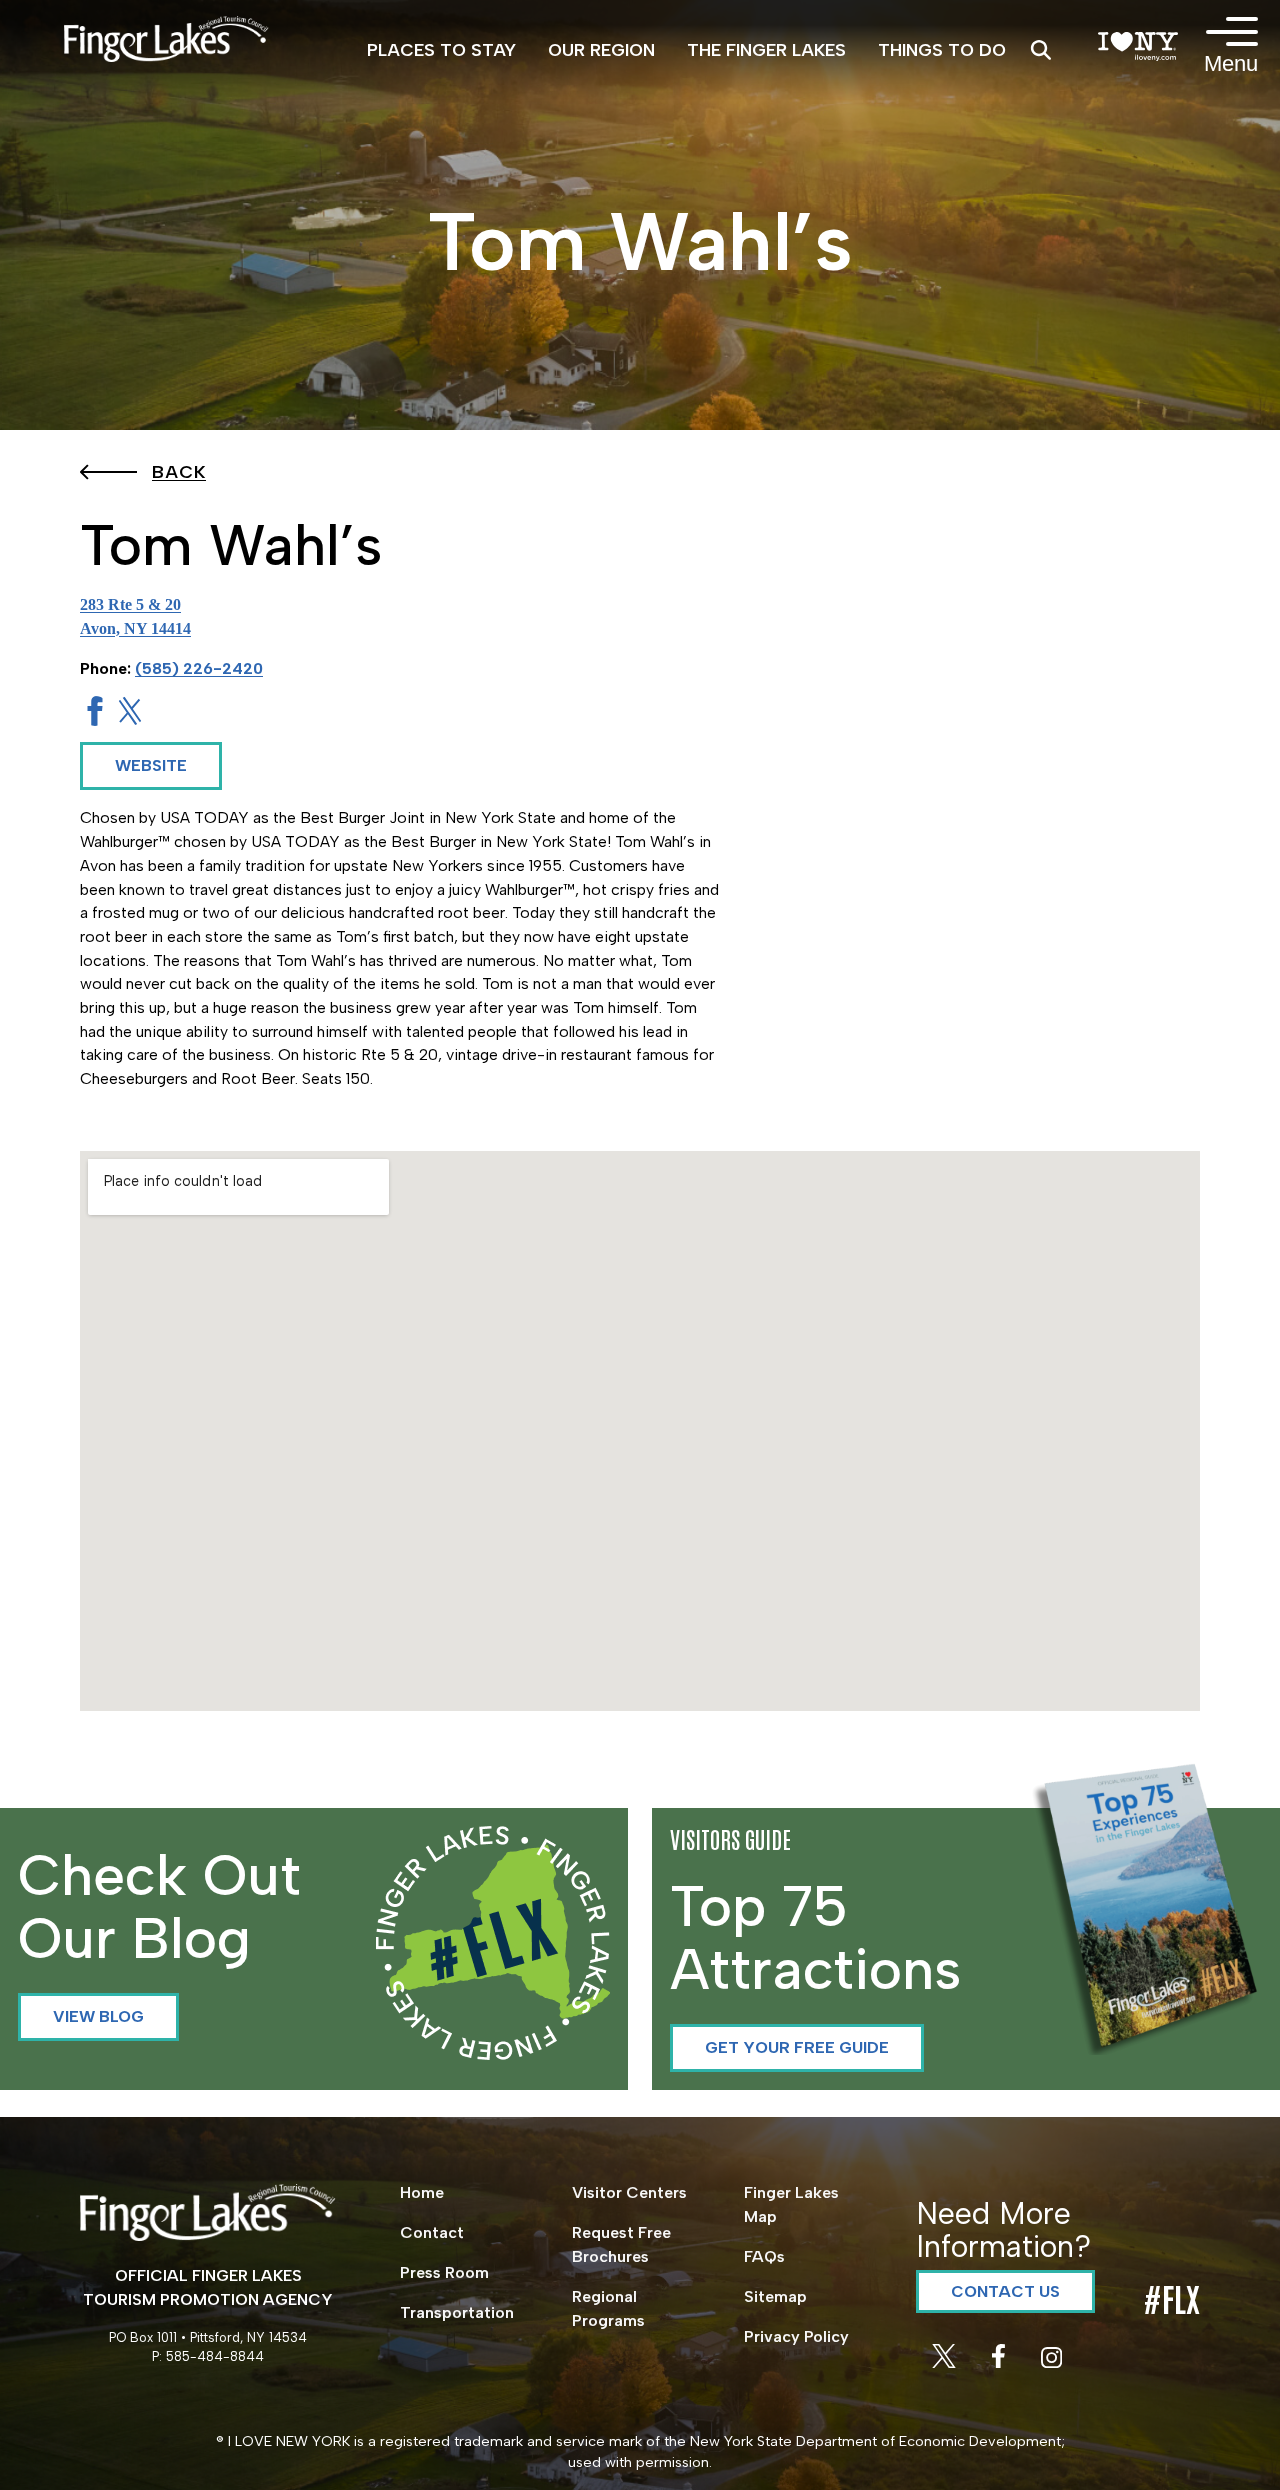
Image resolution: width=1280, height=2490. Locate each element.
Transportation (457, 2312)
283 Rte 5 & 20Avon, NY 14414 (135, 616)
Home (422, 2192)
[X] (946, 2362)
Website (151, 765)
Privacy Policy (796, 2336)
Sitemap (775, 2296)
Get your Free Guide (797, 2047)
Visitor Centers (629, 2192)
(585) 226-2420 (199, 668)
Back (179, 472)
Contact (432, 2232)
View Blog (98, 2016)
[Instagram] (1051, 2362)
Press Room (444, 2272)
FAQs (764, 2256)
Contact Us (1005, 2291)
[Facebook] (1000, 2362)
